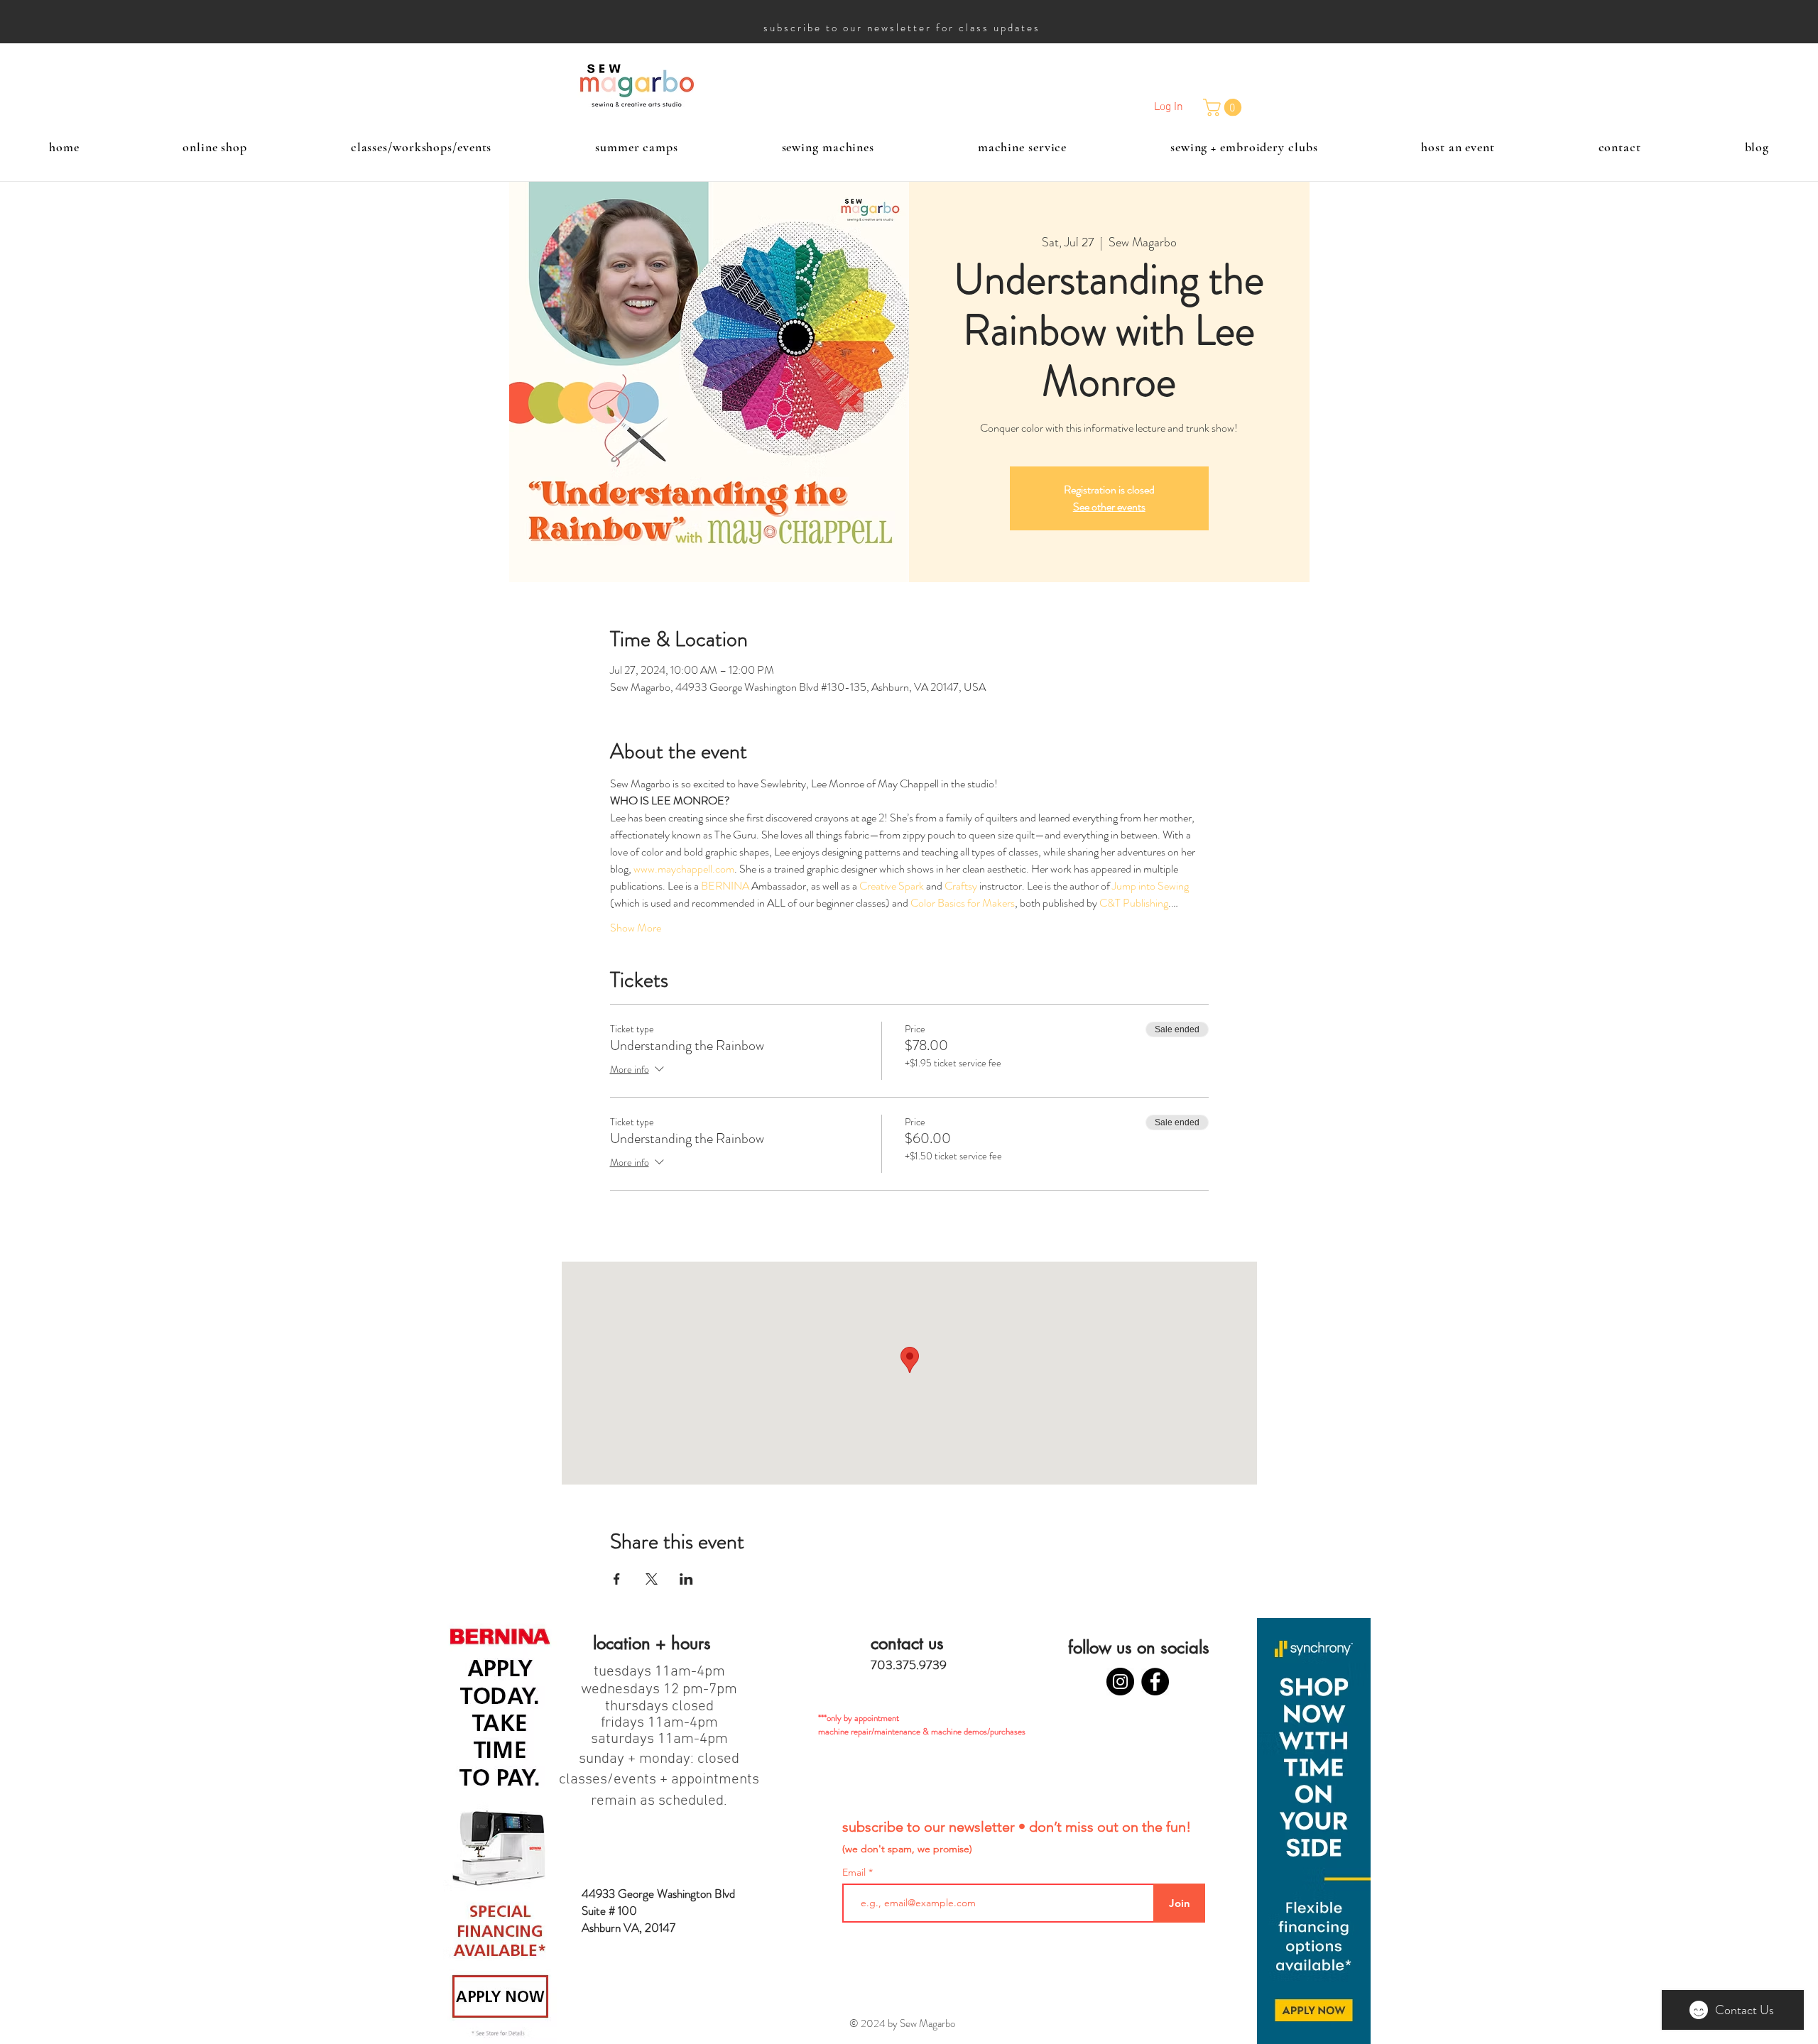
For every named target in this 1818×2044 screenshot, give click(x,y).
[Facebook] (1155, 1682)
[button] (1224, 107)
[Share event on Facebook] (617, 1579)
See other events (1109, 507)
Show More (636, 928)
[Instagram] (1120, 1682)
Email (855, 1872)
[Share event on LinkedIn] (686, 1579)
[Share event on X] (652, 1579)
